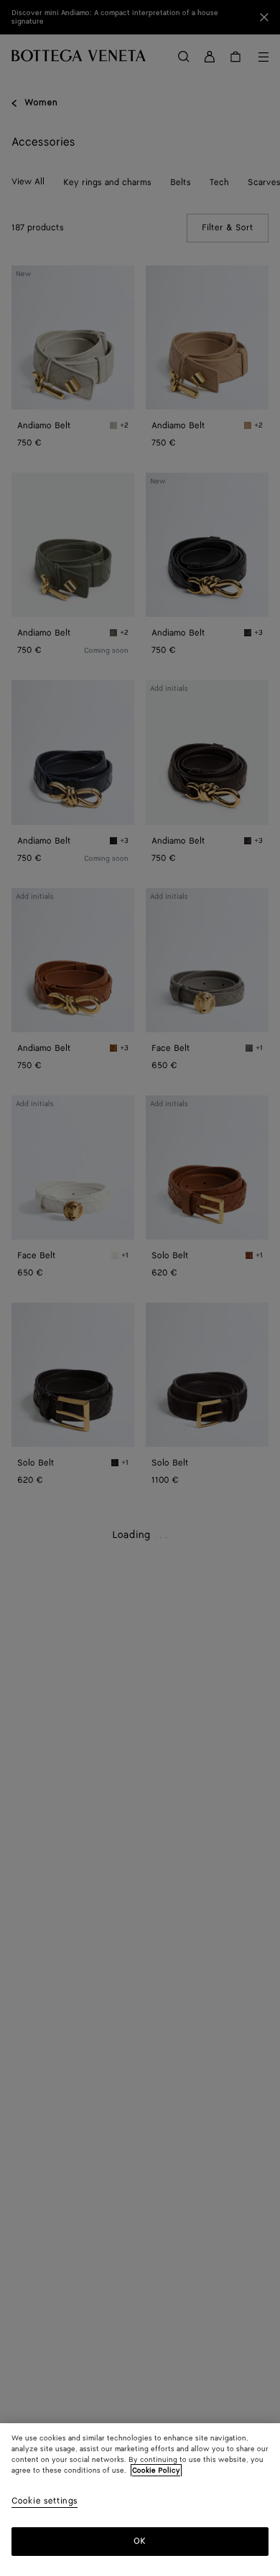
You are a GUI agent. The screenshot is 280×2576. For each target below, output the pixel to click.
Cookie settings (45, 2502)
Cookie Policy (156, 2471)
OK (140, 2541)
